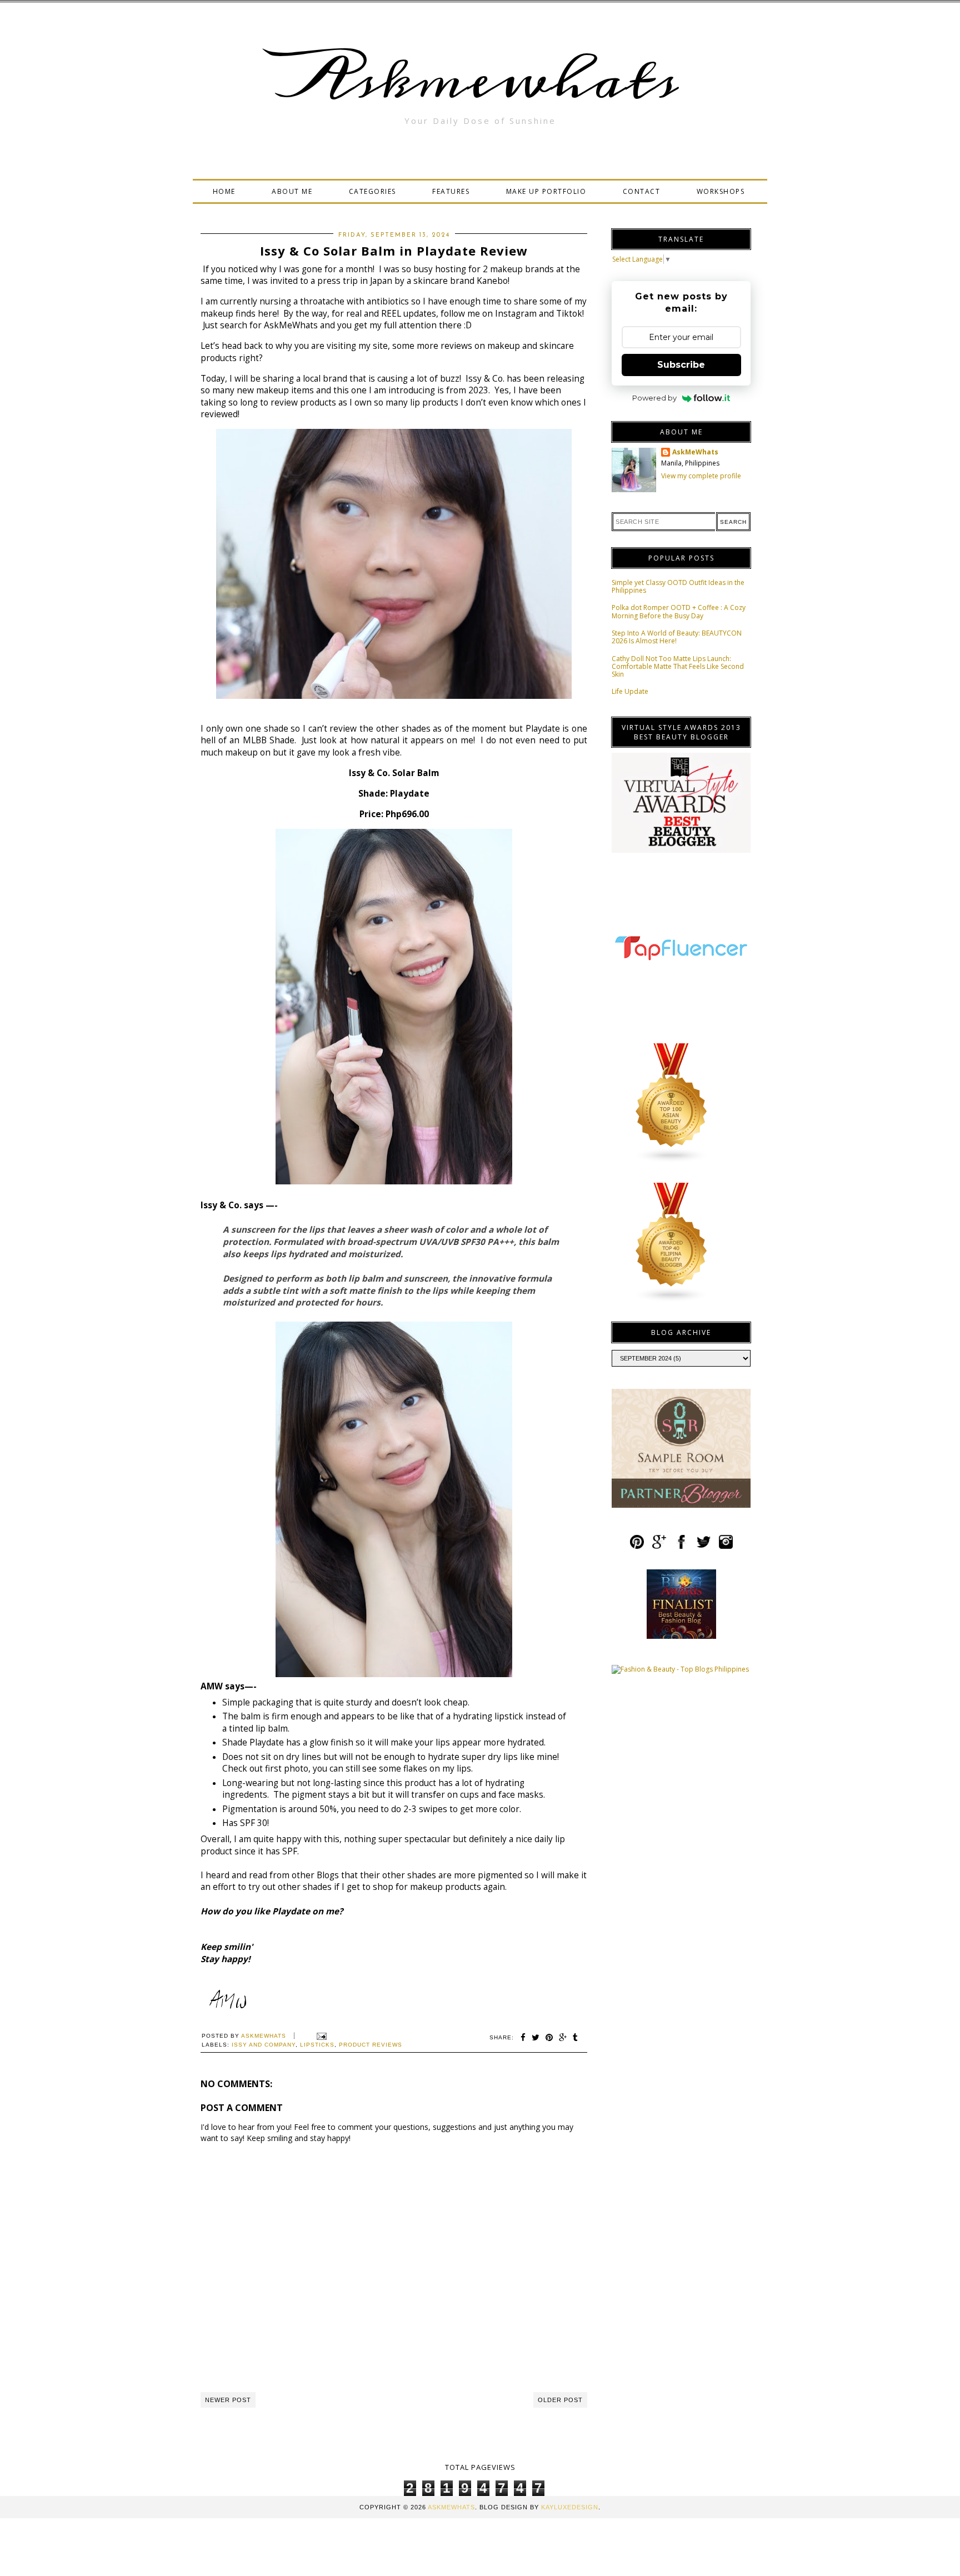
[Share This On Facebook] (523, 2037)
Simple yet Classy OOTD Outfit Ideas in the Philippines (678, 586)
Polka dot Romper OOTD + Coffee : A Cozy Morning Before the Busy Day (679, 611)
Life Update (630, 691)
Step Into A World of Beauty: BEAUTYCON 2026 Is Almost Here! (677, 637)
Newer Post (228, 2400)
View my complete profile (701, 476)
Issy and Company (264, 2045)
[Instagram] (726, 1547)
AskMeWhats (695, 452)
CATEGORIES (372, 191)
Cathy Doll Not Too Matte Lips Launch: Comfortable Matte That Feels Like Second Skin (678, 667)
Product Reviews (371, 2045)
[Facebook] (681, 1547)
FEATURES (451, 191)
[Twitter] (704, 1547)
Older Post (560, 2400)
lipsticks (317, 2045)
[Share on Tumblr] (576, 2037)
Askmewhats (480, 80)
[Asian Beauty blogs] (672, 1161)
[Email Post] (320, 2036)
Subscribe (681, 365)
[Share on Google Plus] (563, 2037)
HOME (224, 191)
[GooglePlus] (659, 1547)
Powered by (654, 398)
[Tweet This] (536, 2037)
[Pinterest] (637, 1547)
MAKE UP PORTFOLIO (546, 191)
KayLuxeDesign (570, 2507)
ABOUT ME (292, 191)
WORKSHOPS (721, 191)
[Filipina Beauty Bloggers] (672, 1300)
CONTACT (642, 191)
